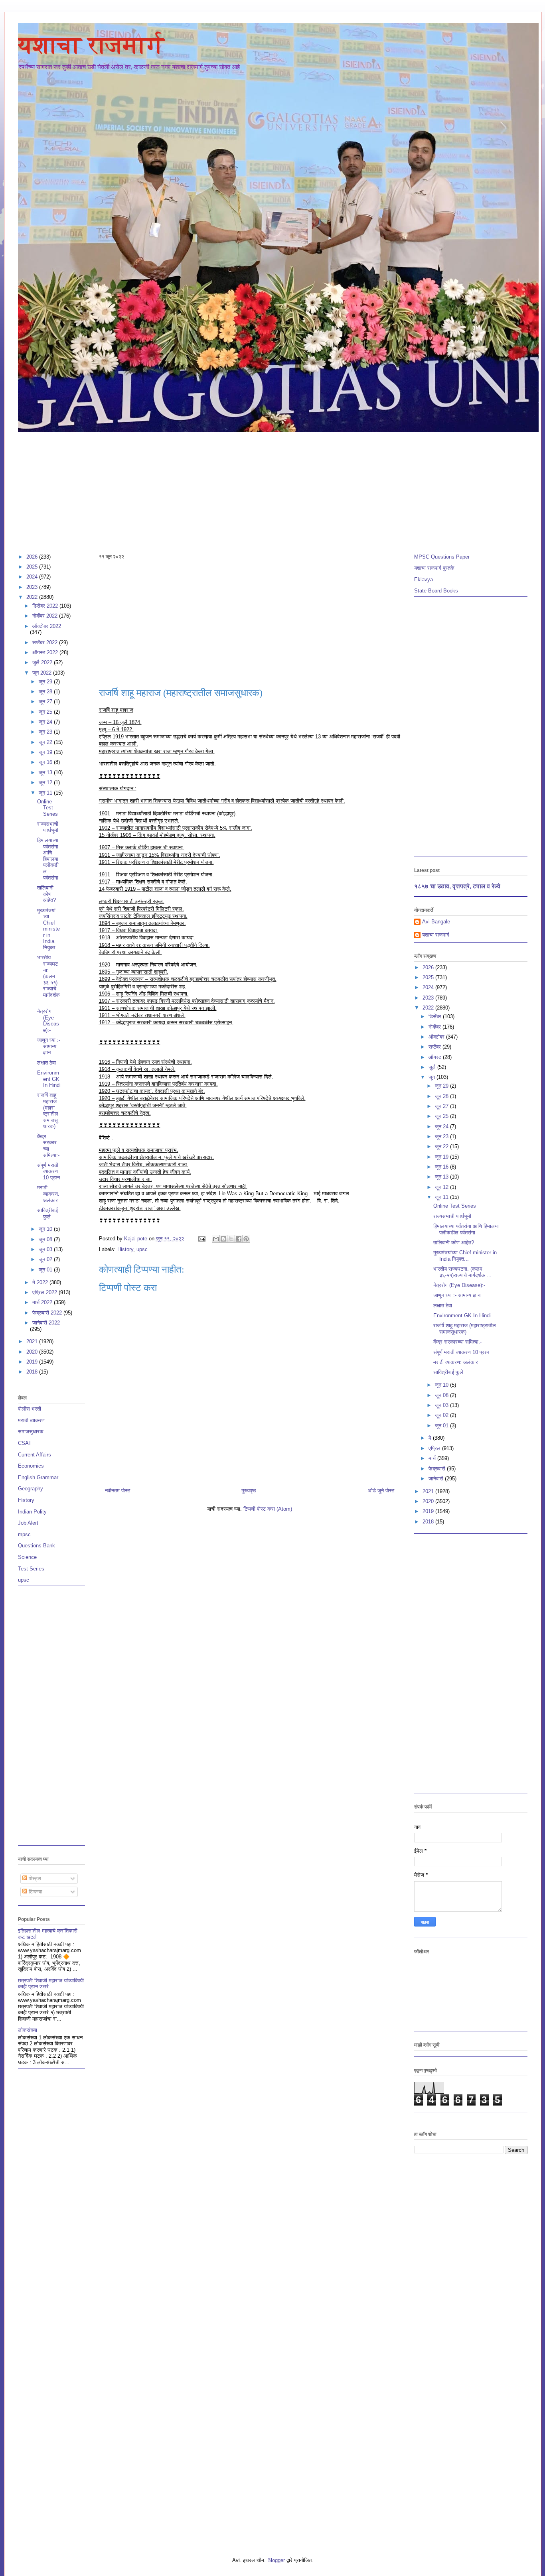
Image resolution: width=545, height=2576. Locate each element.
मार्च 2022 (43, 1302)
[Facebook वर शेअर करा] (239, 1239)
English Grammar (38, 1477)
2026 (33, 557)
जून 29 (46, 682)
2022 (33, 597)
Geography (31, 1489)
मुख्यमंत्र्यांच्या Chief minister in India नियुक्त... (48, 929)
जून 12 (46, 782)
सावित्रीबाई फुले (47, 1213)
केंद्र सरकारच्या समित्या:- (48, 1146)
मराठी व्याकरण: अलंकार (48, 1194)
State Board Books (436, 591)
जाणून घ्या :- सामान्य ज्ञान (49, 1046)
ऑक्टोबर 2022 (47, 626)
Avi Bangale (436, 922)
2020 (33, 1352)
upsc (142, 1249)
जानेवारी (437, 1479)
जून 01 (46, 1270)
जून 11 (46, 793)
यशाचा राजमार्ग (91, 45)
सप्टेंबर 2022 (46, 643)
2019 (33, 1362)
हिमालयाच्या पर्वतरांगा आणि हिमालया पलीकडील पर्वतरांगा (48, 859)
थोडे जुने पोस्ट (381, 1491)
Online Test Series (47, 808)
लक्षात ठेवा (46, 1063)
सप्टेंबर (435, 1047)
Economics (31, 1466)
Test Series (31, 1569)
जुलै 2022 (43, 662)
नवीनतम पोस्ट (117, 1491)
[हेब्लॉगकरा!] (223, 1239)
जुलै (433, 1067)
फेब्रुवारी (438, 1469)
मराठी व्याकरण (31, 1420)
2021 (33, 1341)
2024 (33, 577)
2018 (33, 1372)
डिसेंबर (436, 1016)
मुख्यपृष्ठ (249, 1491)
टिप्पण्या (35, 1892)
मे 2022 (41, 1282)
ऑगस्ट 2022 (46, 652)
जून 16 (46, 762)
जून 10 (46, 1229)
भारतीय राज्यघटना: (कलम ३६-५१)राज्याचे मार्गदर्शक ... (48, 979)
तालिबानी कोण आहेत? (46, 894)
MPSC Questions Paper (442, 557)
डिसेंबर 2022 (46, 606)
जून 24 (46, 722)
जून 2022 (43, 673)
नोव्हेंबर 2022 (46, 616)
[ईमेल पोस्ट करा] (202, 1239)
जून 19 (46, 752)
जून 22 (46, 742)
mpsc (24, 1534)
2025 (33, 567)
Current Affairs (35, 1455)
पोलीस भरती (30, 1409)
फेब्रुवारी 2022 (48, 1313)
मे (431, 1438)
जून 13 (46, 772)
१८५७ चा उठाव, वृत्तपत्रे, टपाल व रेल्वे (457, 886)
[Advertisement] (257, 489)
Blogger (276, 2560)
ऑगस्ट (436, 1057)
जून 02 (46, 1259)
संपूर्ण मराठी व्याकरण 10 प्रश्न (48, 1171)
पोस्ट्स (34, 1878)
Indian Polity (32, 1512)
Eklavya (424, 580)
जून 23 (46, 732)
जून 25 (46, 712)
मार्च (433, 1458)
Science (27, 1557)
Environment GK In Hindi (49, 1079)
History (125, 1249)
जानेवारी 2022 (46, 1323)
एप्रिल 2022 (45, 1292)
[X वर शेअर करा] (231, 1239)
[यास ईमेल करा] (216, 1239)
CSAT (25, 1443)
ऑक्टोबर (437, 1037)
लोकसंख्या (28, 2030)
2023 (33, 587)
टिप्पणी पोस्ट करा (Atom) (268, 1509)
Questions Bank (37, 1546)
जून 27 (46, 702)
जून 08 (46, 1239)
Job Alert (28, 1523)
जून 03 (46, 1249)
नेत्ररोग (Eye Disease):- (48, 1021)
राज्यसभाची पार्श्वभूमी (48, 827)
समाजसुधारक (31, 1432)
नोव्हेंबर (435, 1027)
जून (432, 1077)
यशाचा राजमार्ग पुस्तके (434, 568)
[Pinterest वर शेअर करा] (246, 1239)
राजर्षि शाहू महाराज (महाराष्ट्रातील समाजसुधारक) (48, 1111)
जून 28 (46, 692)
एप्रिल (435, 1448)
